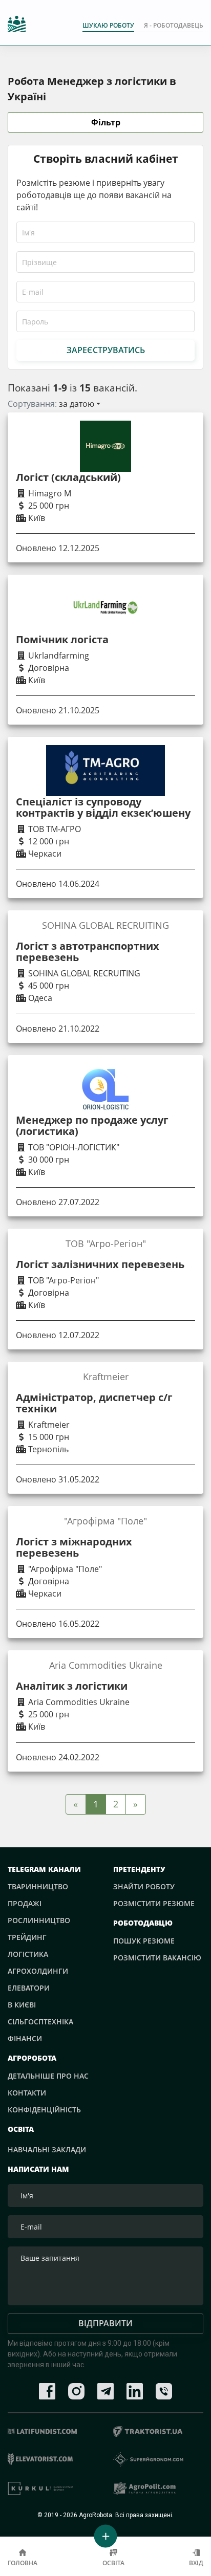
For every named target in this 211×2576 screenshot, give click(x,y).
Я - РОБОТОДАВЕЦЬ (174, 25)
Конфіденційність (44, 2110)
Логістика (28, 1954)
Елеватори (29, 1988)
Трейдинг (27, 1937)
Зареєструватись (106, 350)
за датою (77, 404)
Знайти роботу (144, 1886)
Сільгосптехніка (40, 2022)
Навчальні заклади (47, 2149)
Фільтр (106, 122)
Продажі (25, 1903)
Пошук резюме (144, 1941)
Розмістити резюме (154, 1903)
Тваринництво (38, 1886)
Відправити (105, 2323)
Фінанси (25, 2038)
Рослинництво (39, 1920)
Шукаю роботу (108, 25)
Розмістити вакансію (157, 1958)
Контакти (27, 2093)
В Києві (22, 2005)
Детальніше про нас (48, 2076)
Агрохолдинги (38, 1971)
